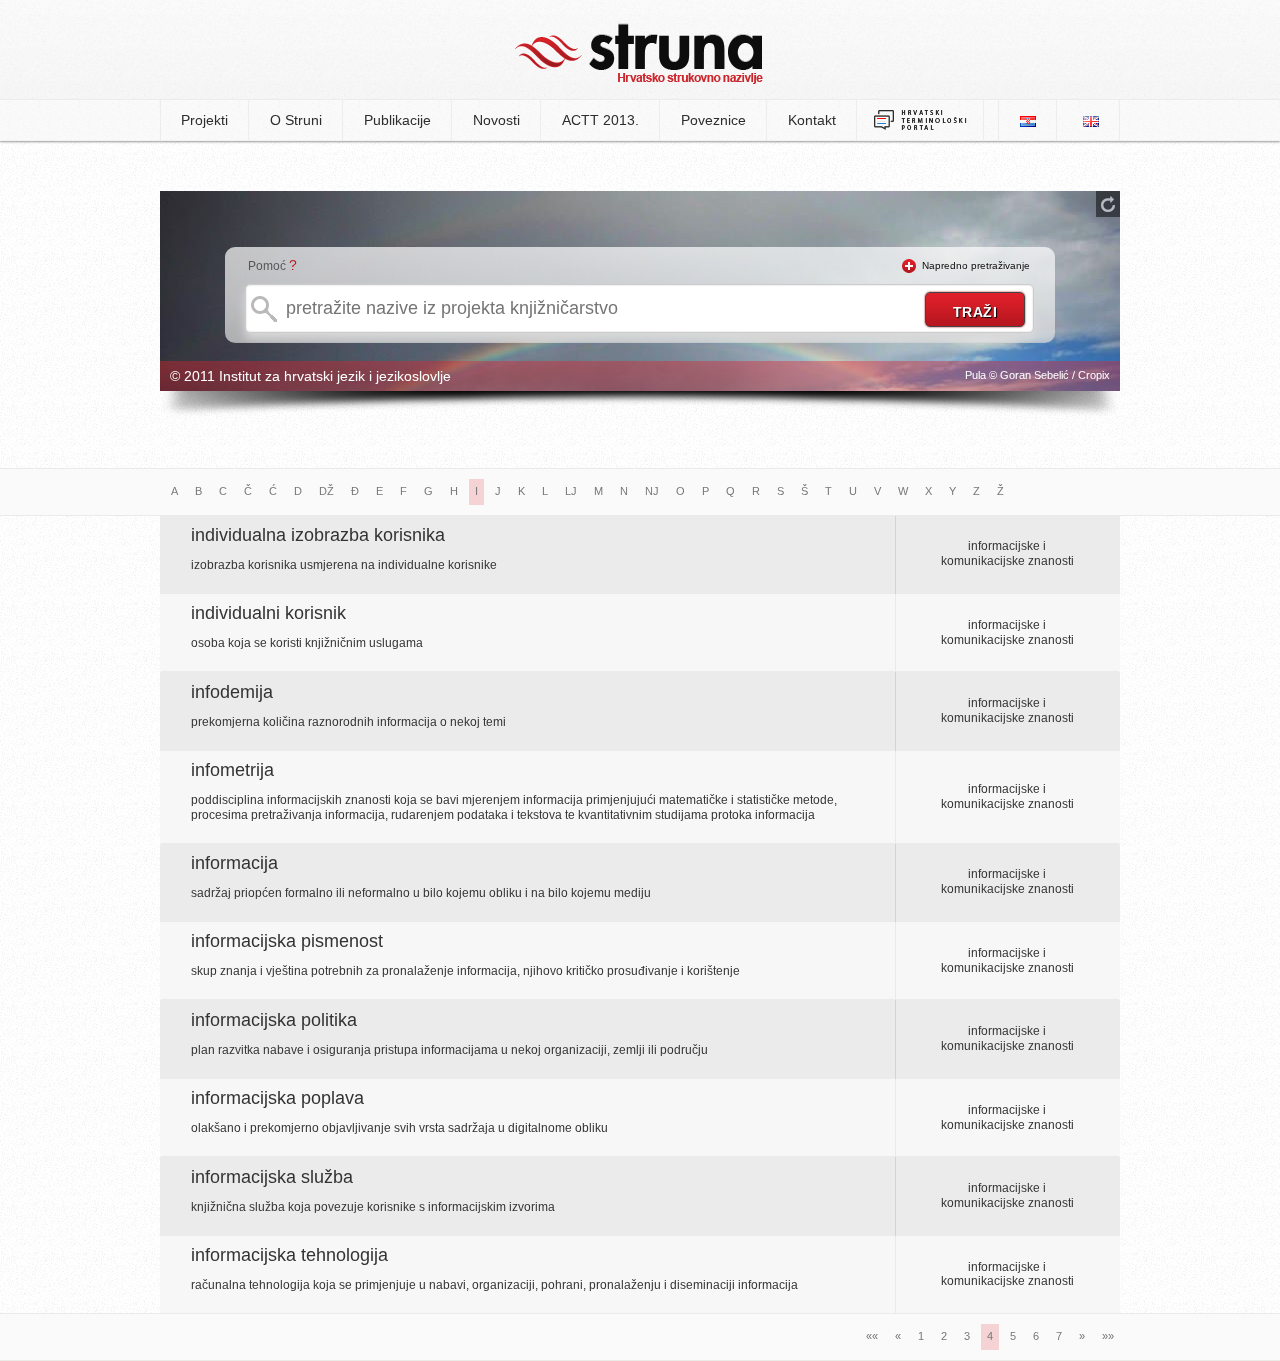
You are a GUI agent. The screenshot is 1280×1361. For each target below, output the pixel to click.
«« (872, 1336)
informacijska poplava (277, 1098)
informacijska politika (274, 1020)
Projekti (204, 120)
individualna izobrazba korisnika (318, 535)
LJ (571, 491)
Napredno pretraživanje (976, 265)
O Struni (296, 120)
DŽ (326, 491)
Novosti (496, 120)
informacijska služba (272, 1177)
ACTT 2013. (600, 120)
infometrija (232, 770)
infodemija (232, 692)
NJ (652, 491)
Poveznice (713, 120)
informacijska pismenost (287, 941)
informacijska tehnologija (289, 1255)
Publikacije (397, 120)
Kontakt (812, 120)
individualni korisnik (268, 613)
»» (1108, 1336)
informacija (234, 863)
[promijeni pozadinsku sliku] (1108, 204)
